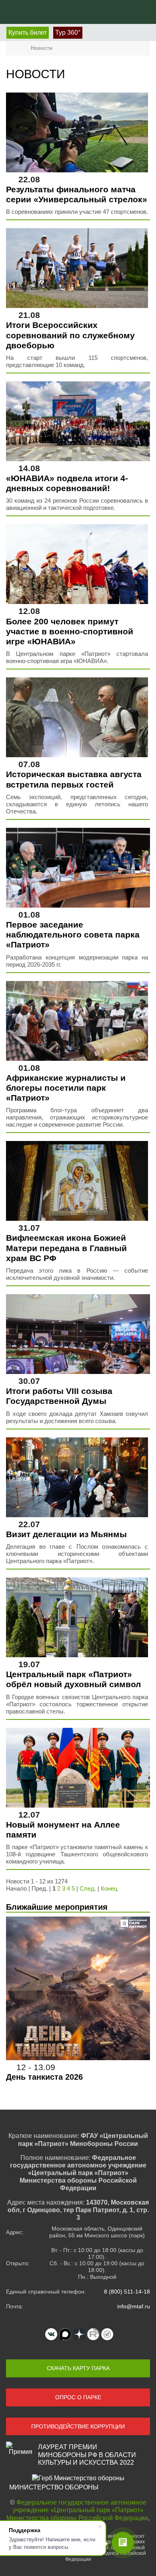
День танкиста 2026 (44, 2077)
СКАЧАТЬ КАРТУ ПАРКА (78, 2368)
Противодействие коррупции (78, 2426)
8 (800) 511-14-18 (127, 2292)
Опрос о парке (78, 2397)
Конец (109, 1888)
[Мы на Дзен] (79, 2334)
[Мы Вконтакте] (51, 2334)
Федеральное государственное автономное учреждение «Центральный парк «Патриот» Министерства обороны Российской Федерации (77, 2510)
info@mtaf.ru (134, 2306)
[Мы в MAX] (65, 2334)
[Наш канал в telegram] (107, 2334)
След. (88, 1888)
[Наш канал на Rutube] (93, 2334)
